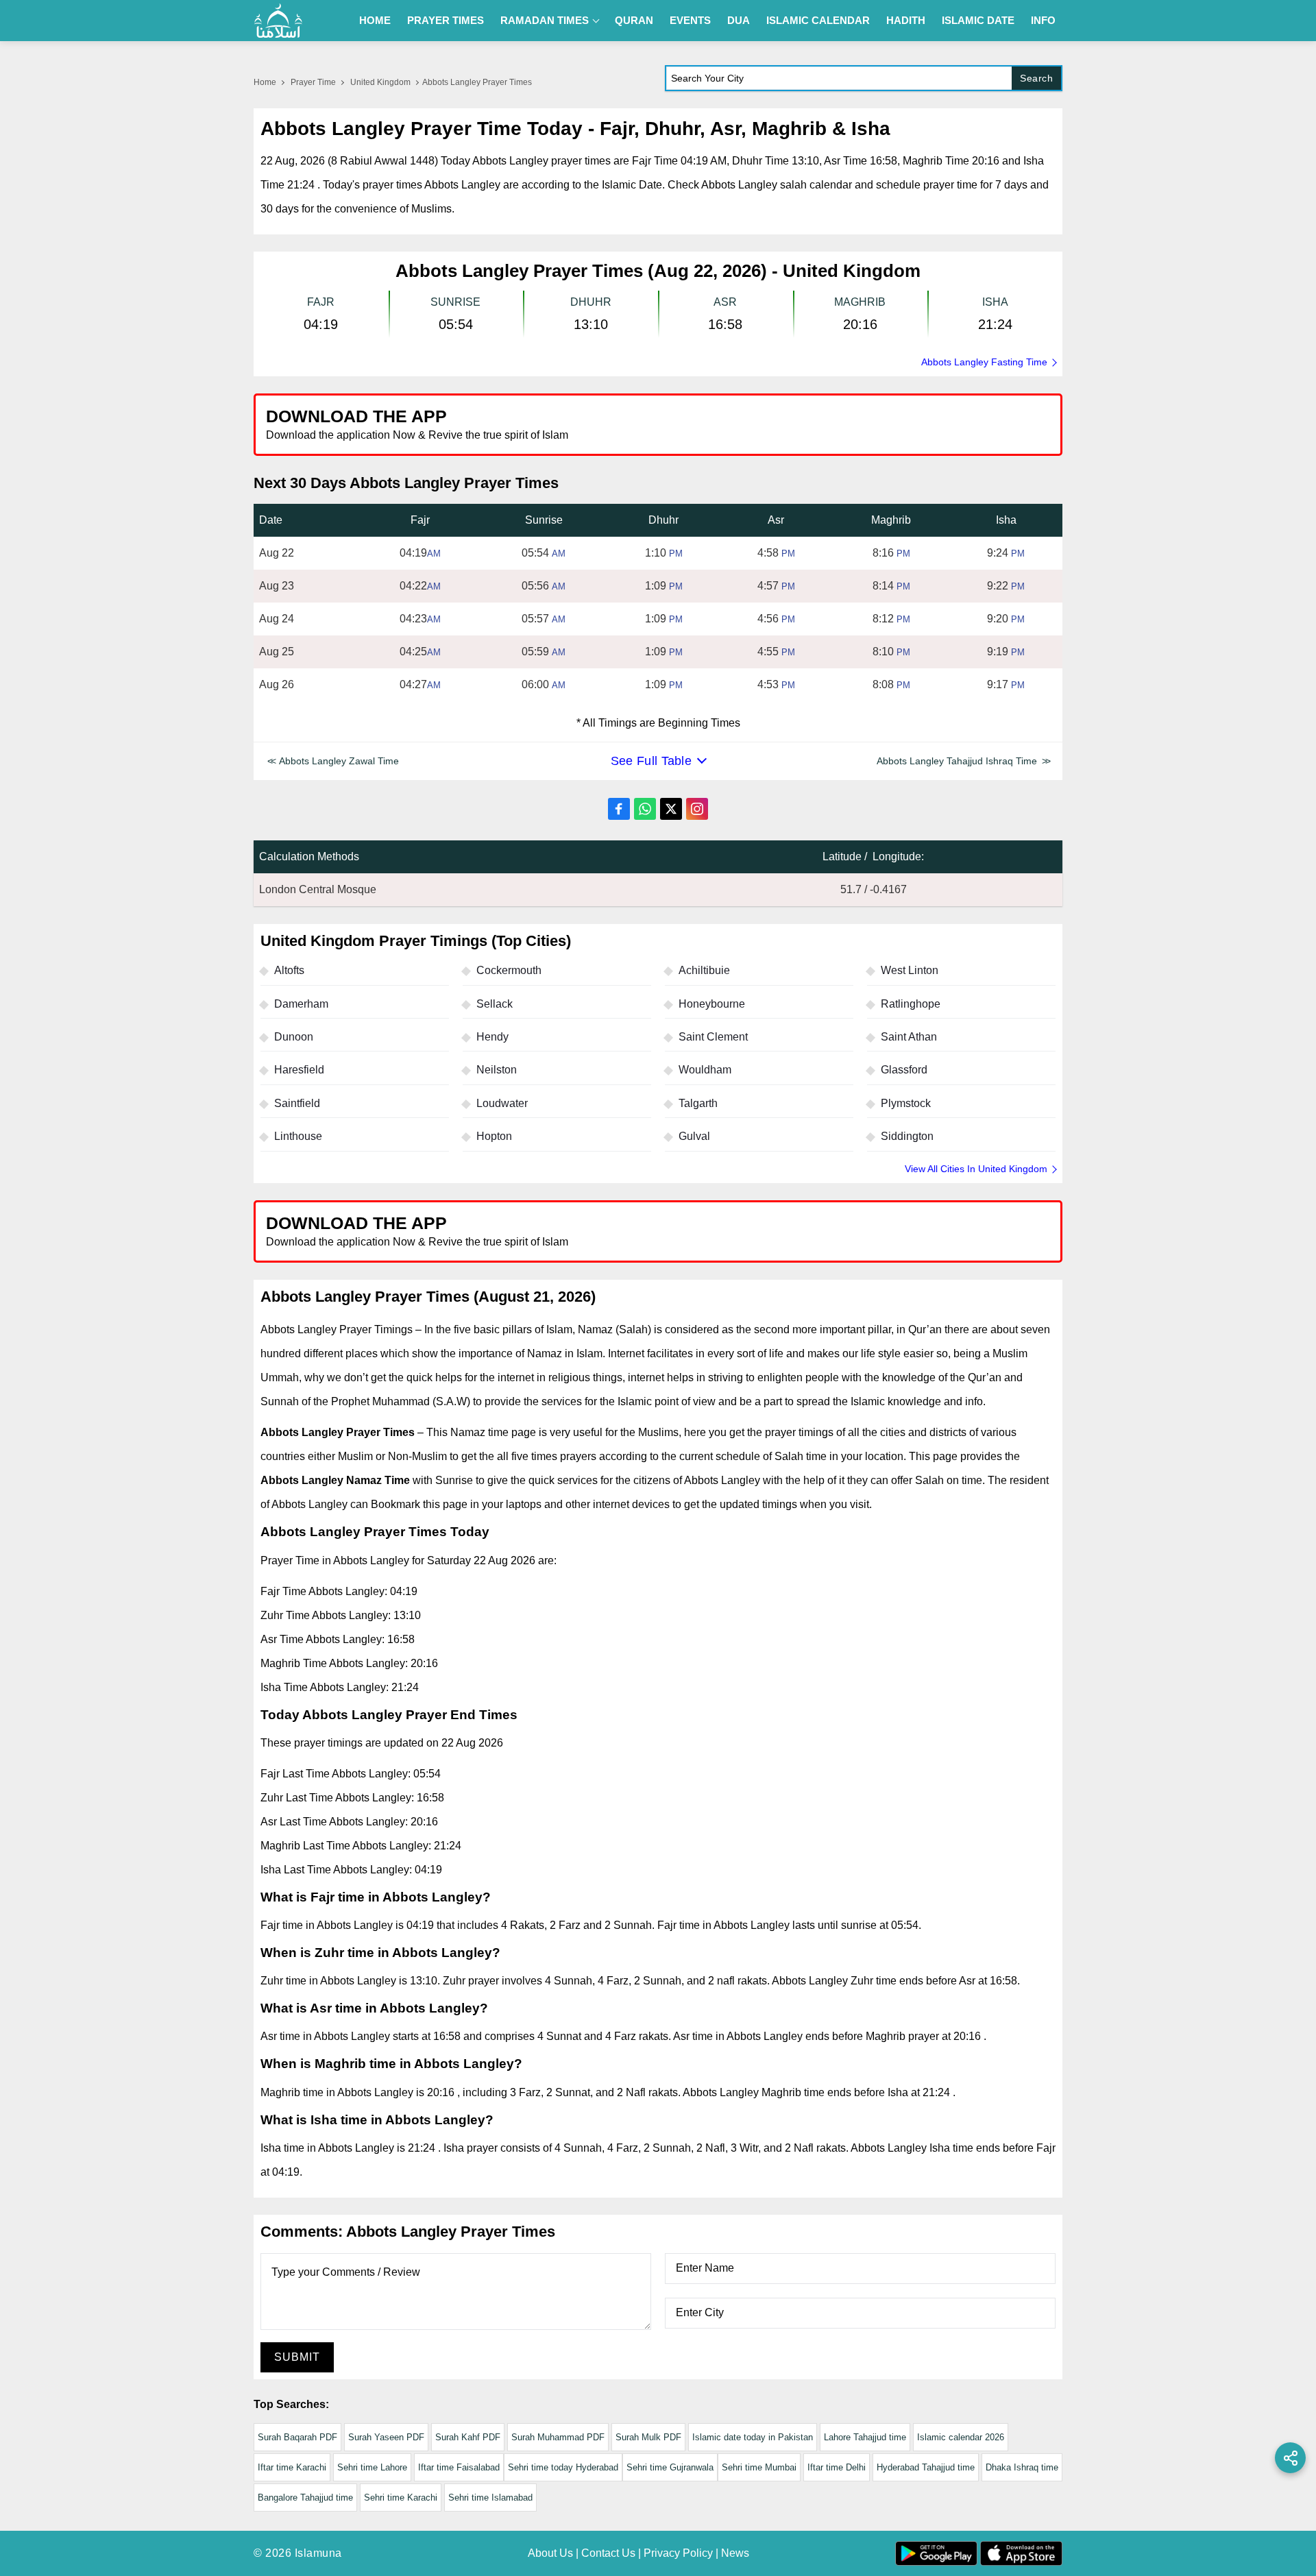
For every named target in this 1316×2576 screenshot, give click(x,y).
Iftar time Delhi (837, 2467)
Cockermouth (509, 970)
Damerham (301, 1004)
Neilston (497, 1070)
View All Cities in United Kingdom (976, 1169)
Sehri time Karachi (401, 2498)
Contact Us (608, 2553)
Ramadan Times (545, 20)
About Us (550, 2553)
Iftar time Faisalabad (459, 2467)
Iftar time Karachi (292, 2467)
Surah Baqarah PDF (297, 2437)
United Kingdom (380, 82)
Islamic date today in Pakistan (753, 2437)
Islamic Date (978, 20)
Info (1043, 20)
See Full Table (651, 761)
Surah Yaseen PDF (386, 2437)
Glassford (904, 1070)
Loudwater (502, 1103)
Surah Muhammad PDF (558, 2437)
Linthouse (298, 1136)
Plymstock (906, 1103)
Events (690, 20)
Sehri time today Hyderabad (563, 2467)
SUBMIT (297, 2357)
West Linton (910, 970)
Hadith (906, 20)
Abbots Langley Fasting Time (984, 362)
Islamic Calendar (818, 20)
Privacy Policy (678, 2553)
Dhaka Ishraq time (1022, 2467)
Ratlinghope (911, 1004)
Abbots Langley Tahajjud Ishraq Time (957, 761)
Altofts (289, 970)
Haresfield (299, 1070)
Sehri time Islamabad (490, 2498)
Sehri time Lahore (372, 2467)
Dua (739, 20)
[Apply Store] (988, 424)
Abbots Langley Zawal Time (339, 761)
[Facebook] (619, 809)
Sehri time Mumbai (759, 2467)
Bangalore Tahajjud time (305, 2498)
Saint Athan (909, 1037)
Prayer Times (446, 20)
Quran (634, 20)
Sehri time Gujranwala (670, 2467)
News (735, 2553)
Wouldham (705, 1070)
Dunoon (294, 1037)
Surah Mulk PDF (648, 2437)
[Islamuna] (278, 21)
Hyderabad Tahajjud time (926, 2467)
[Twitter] (671, 809)
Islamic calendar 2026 (961, 2437)
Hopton (494, 1136)
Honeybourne (712, 1004)
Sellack (495, 1004)
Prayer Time (313, 82)
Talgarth (698, 1103)
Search (1036, 78)
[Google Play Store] (860, 424)
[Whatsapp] (645, 809)
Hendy (492, 1037)
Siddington (907, 1136)
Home (375, 20)
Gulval (694, 1136)
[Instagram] (697, 809)
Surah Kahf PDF (468, 2437)
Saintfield (297, 1103)
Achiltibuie (704, 970)
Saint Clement (713, 1037)
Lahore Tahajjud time (865, 2437)
